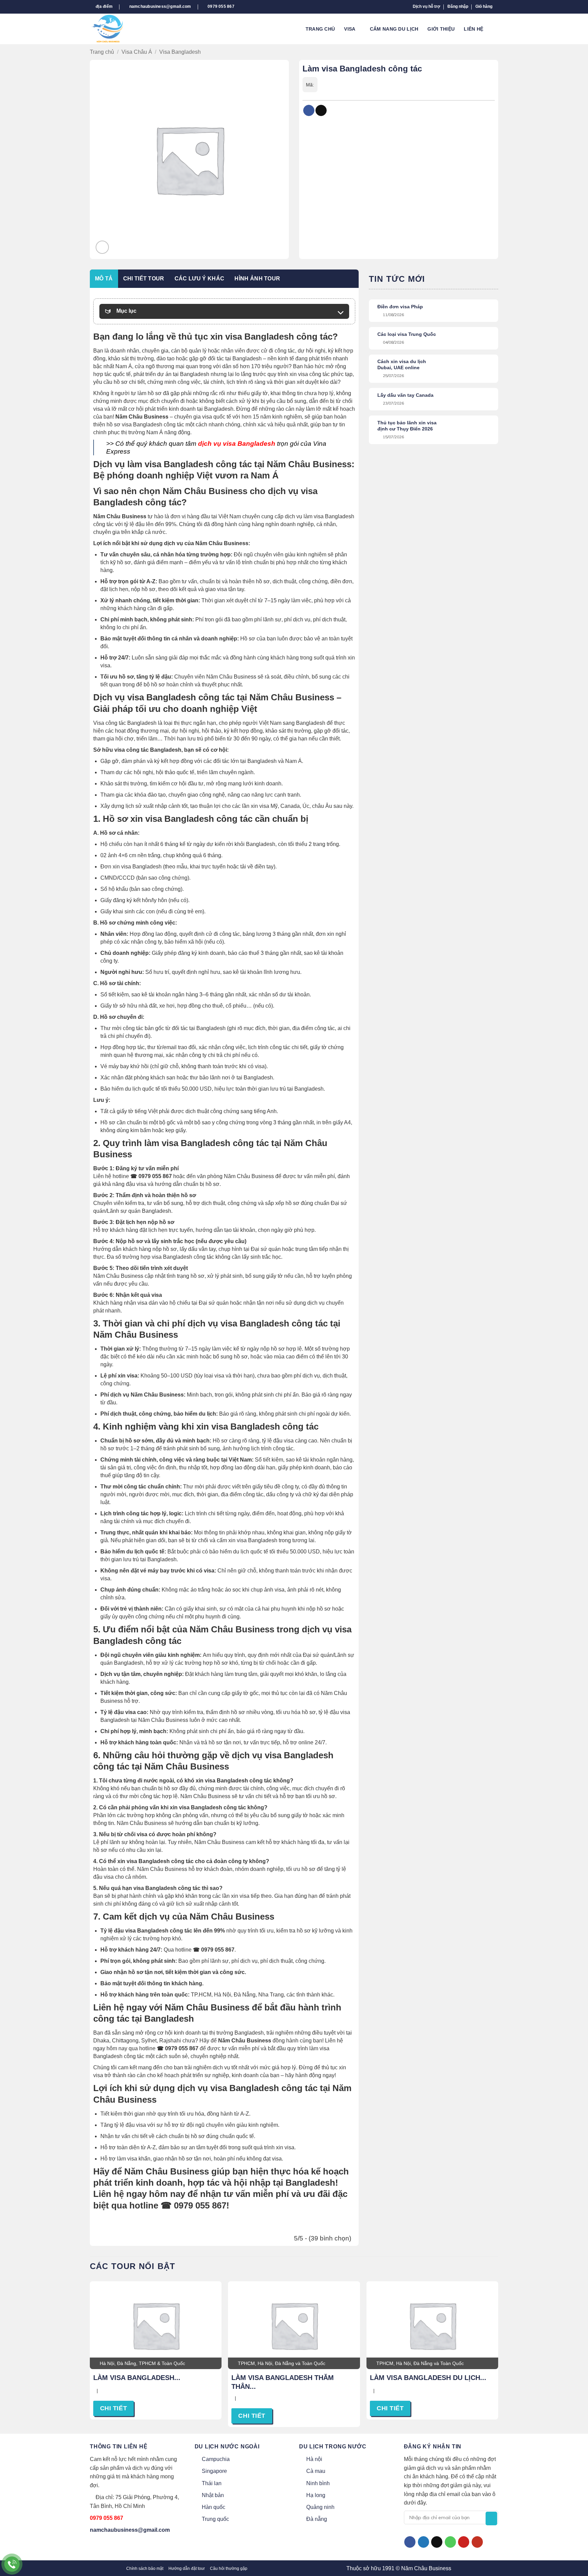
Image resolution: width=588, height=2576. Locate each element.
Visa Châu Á (137, 52)
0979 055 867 (107, 2518)
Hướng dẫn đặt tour (187, 2569)
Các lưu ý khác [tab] (199, 279)
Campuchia (216, 2459)
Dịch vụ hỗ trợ (427, 6)
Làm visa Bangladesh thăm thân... (283, 2382)
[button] (458, 7)
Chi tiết (113, 2408)
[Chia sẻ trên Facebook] (309, 111)
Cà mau (316, 2471)
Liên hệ (473, 29)
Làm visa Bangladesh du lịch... (428, 2378)
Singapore (214, 2471)
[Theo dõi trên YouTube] (477, 2542)
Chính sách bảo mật (145, 2569)
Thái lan (212, 2483)
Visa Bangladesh (180, 52)
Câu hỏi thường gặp (229, 2569)
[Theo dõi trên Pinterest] (464, 2542)
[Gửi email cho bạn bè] (321, 111)
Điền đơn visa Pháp (400, 307)
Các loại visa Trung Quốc (407, 334)
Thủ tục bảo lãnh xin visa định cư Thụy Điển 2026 (407, 426)
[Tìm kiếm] (495, 29)
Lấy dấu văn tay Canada (405, 395)
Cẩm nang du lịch (394, 29)
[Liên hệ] (12, 2564)
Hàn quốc (214, 2507)
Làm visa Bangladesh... (137, 2378)
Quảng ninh (320, 2507)
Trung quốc (215, 2519)
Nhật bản (213, 2495)
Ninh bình (318, 2483)
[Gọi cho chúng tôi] (450, 2542)
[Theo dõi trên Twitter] (423, 2542)
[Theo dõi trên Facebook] (410, 2542)
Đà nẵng (317, 2519)
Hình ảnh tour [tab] (257, 279)
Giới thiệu (441, 29)
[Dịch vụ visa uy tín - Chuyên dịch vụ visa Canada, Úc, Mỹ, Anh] (113, 29)
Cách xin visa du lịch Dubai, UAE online (402, 364)
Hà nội (314, 2459)
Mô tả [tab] (104, 279)
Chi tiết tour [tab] (144, 279)
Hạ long (316, 2495)
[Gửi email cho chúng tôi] (437, 2542)
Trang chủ (320, 29)
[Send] (491, 2518)
